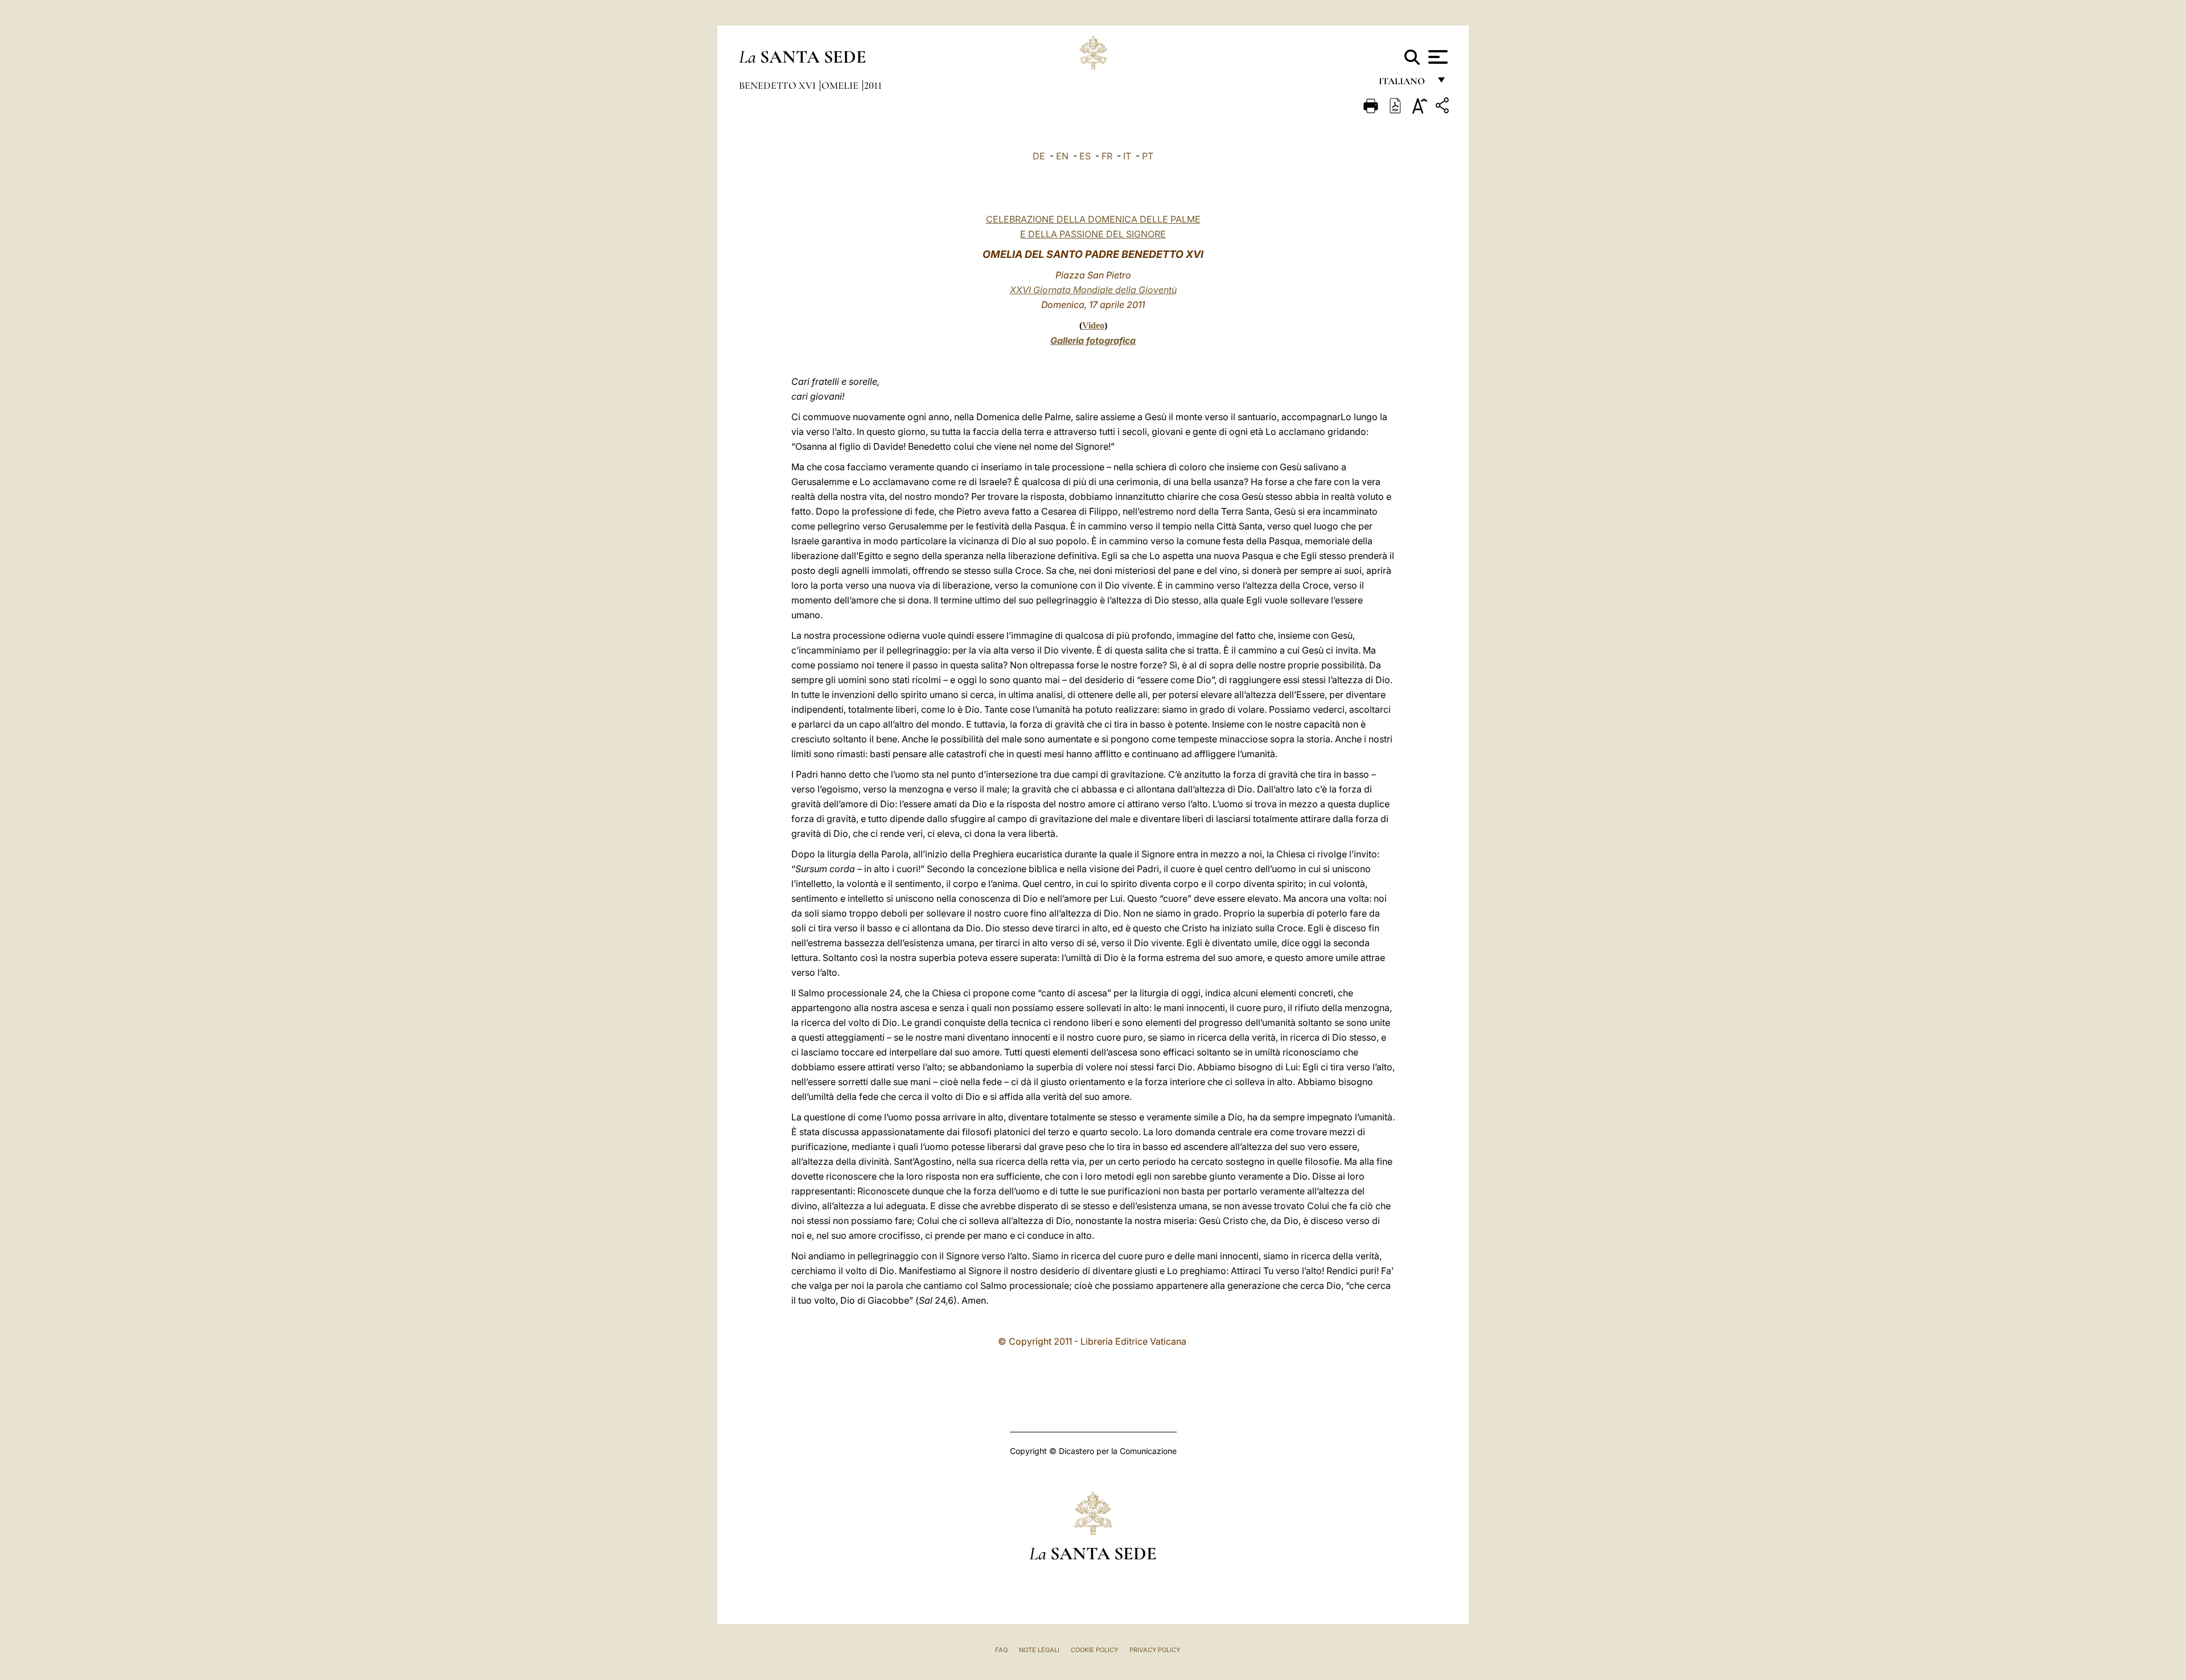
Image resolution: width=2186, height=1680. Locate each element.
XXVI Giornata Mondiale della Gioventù (1093, 290)
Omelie (841, 85)
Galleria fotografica (1093, 340)
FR (1107, 156)
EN (1062, 156)
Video (1093, 325)
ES (1085, 156)
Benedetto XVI (778, 85)
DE (1039, 156)
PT (1148, 156)
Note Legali (1039, 1650)
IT (1127, 156)
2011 (873, 85)
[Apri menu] (1437, 57)
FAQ (1001, 1650)
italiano (1404, 84)
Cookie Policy (1094, 1650)
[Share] (1444, 107)
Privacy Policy (1155, 1650)
